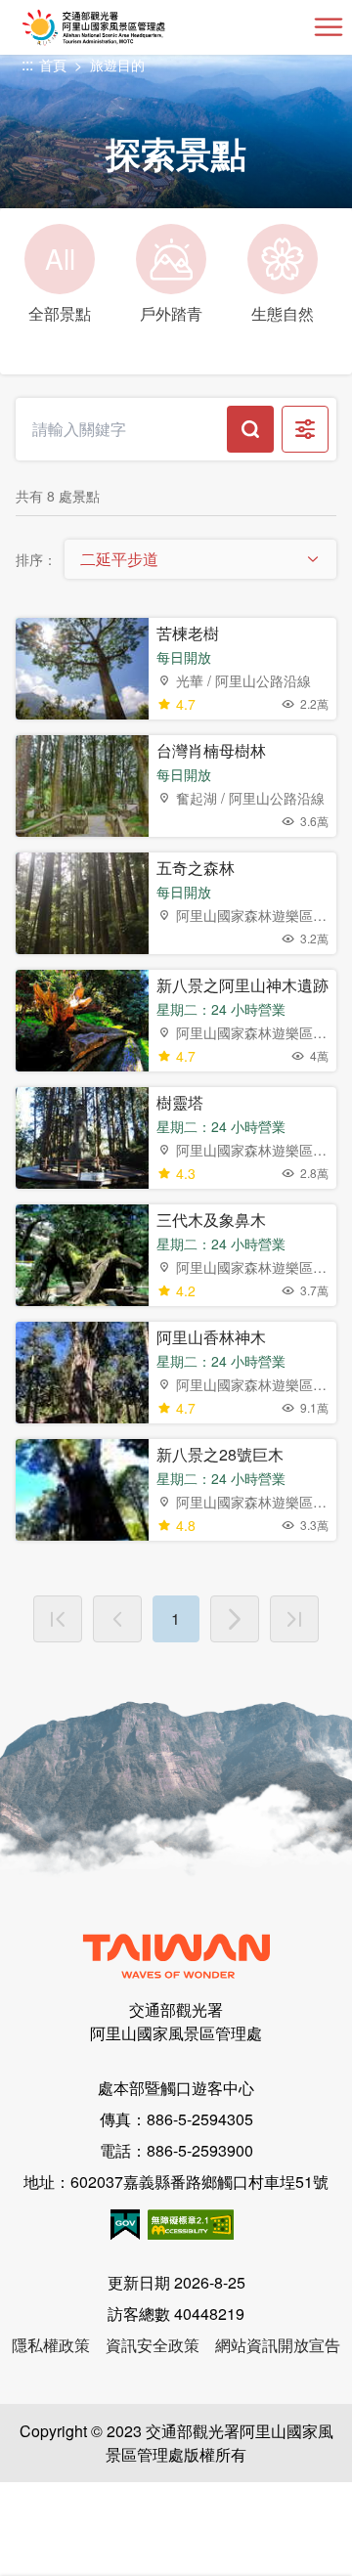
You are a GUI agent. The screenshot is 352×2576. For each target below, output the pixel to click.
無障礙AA (191, 2225)
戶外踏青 (171, 313)
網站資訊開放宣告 (278, 2345)
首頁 (53, 65)
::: (27, 65)
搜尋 (250, 429)
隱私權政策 (51, 2345)
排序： (36, 559)
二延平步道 (119, 559)
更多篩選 (305, 429)
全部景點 (60, 282)
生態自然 (283, 313)
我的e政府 (125, 2225)
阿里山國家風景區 (126, 27)
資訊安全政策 (153, 2345)
